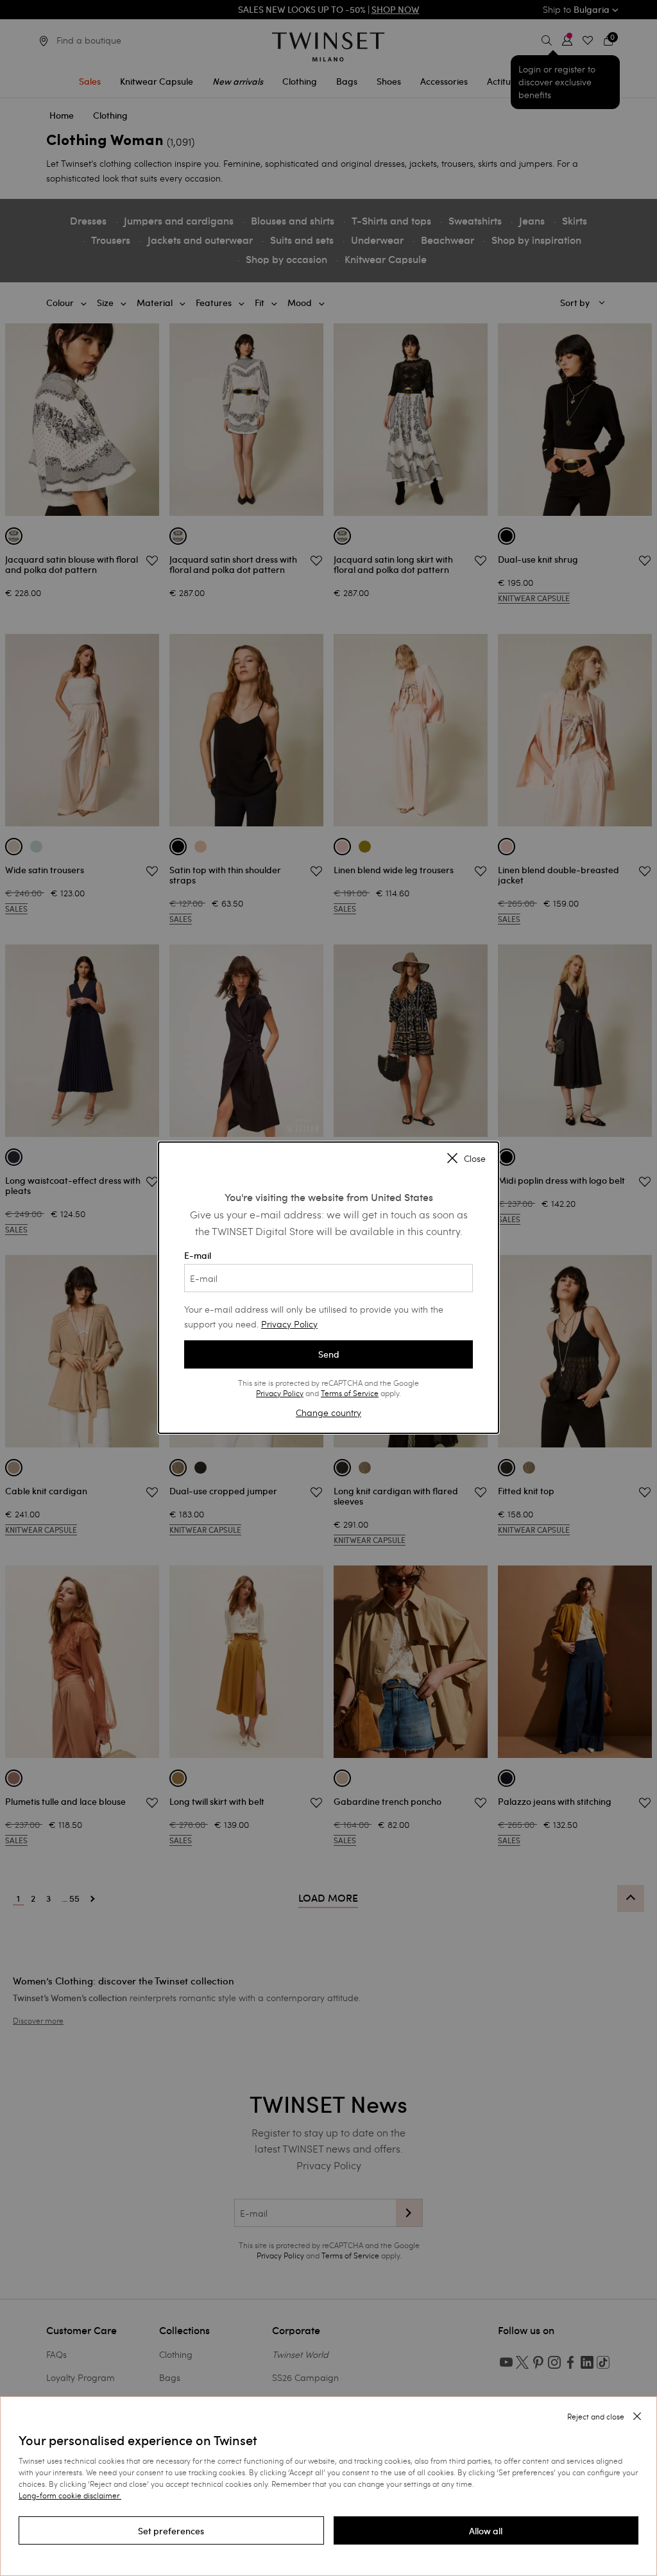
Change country (328, 1412)
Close (475, 1159)
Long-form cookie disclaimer (69, 2495)
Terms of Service (350, 1393)
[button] (171, 2530)
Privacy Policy (289, 1324)
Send (329, 1354)
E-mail (198, 1256)
